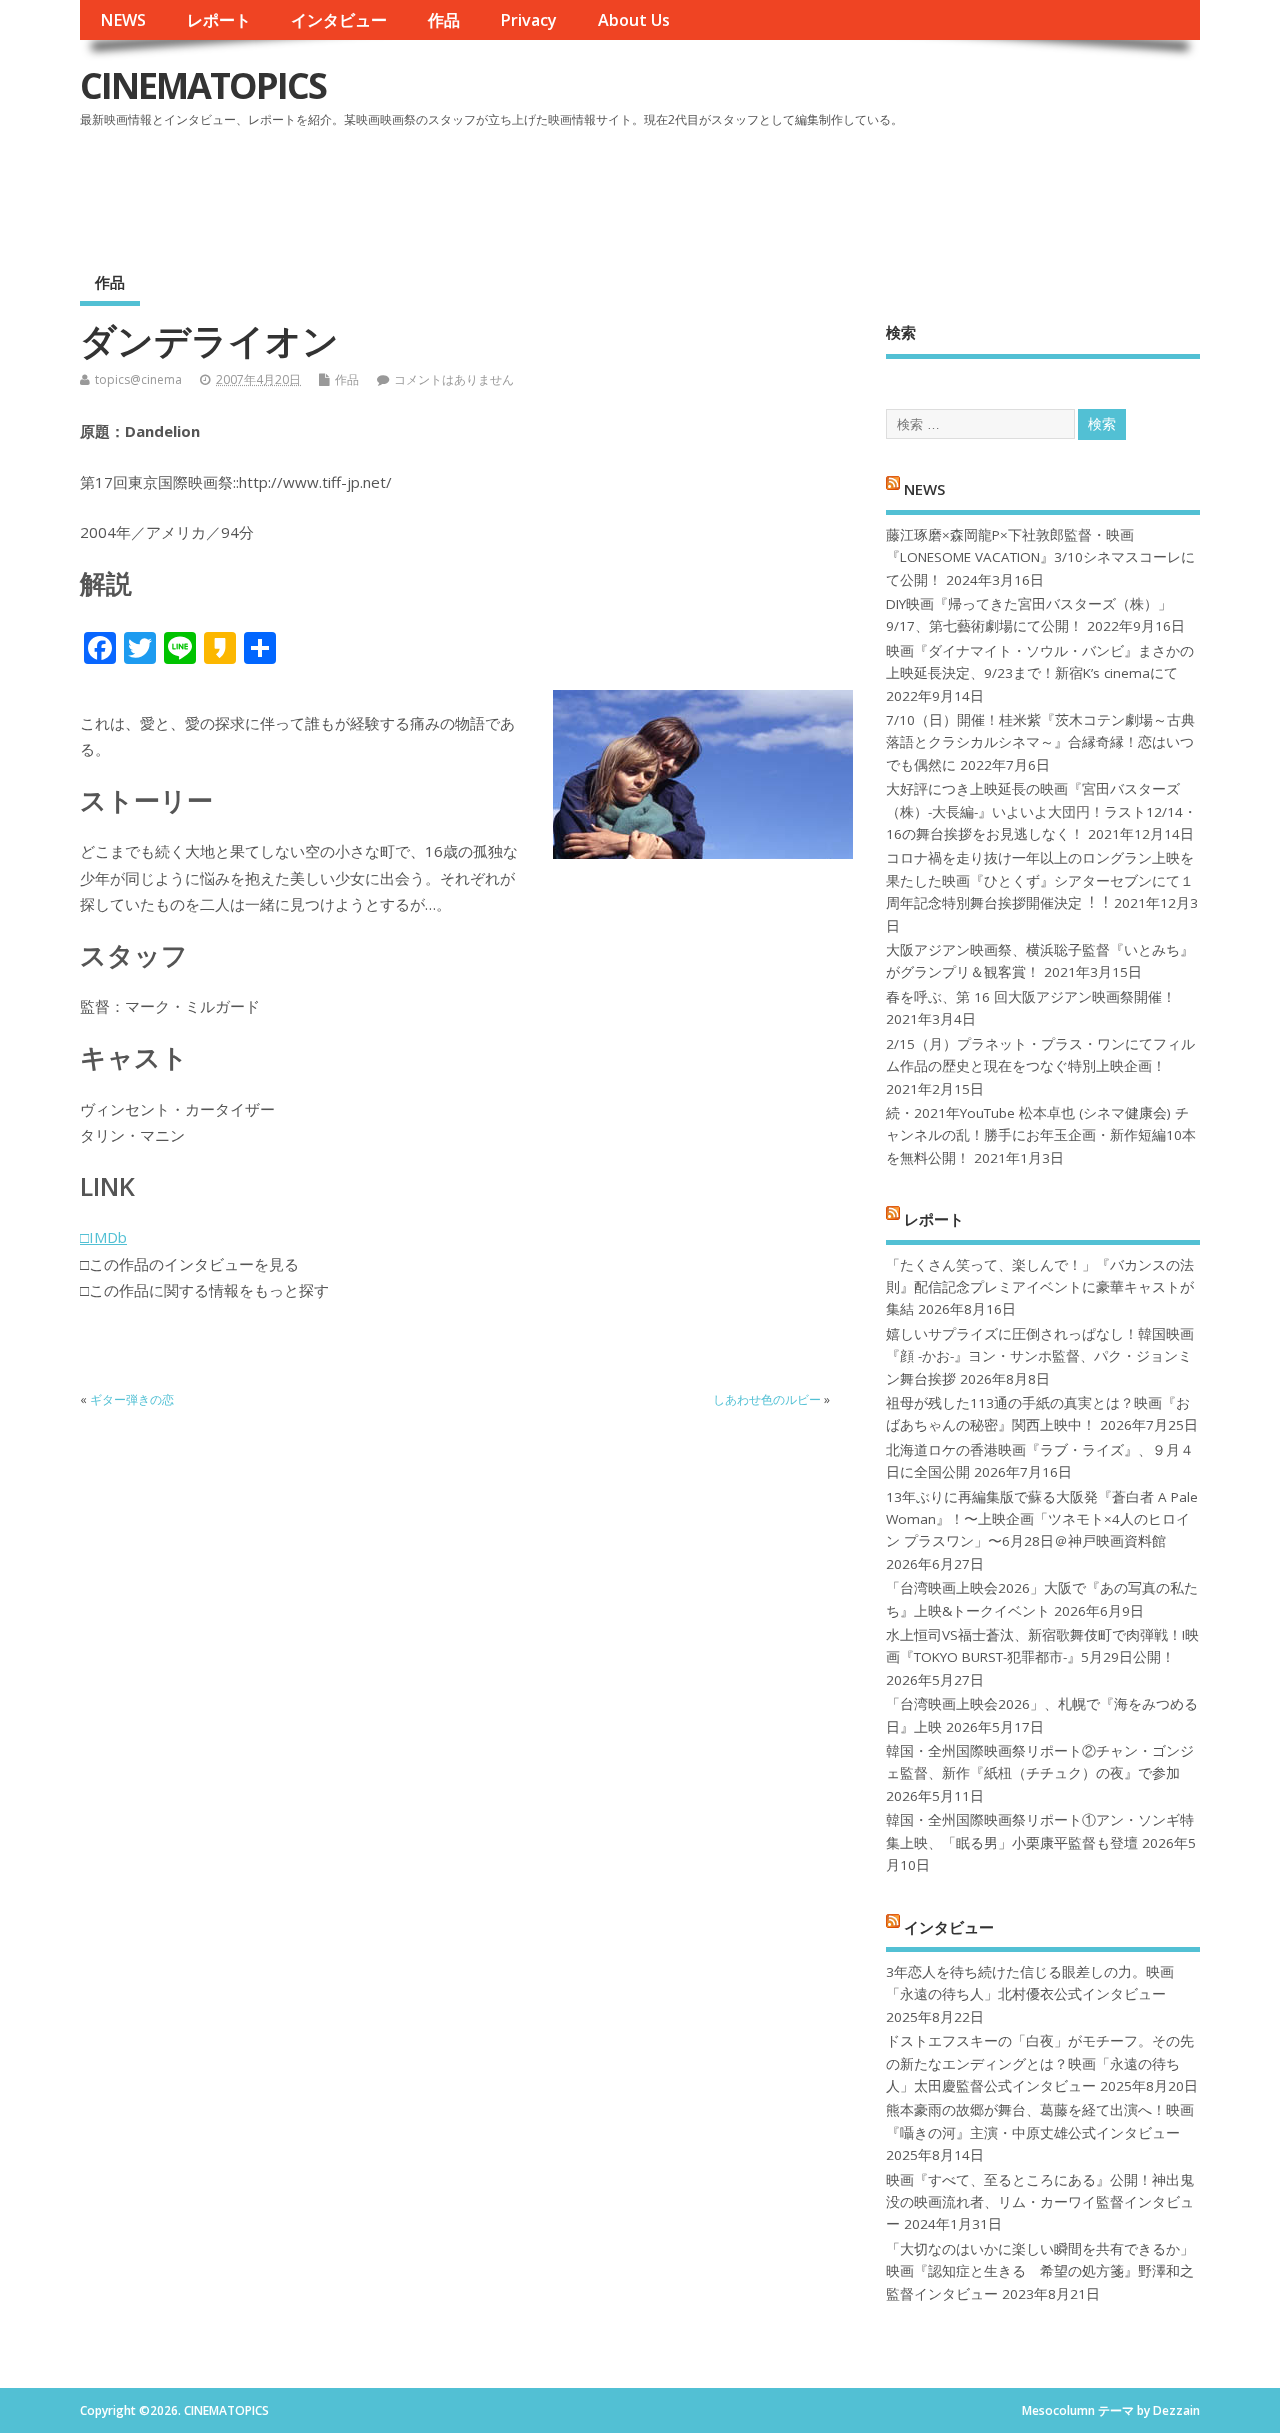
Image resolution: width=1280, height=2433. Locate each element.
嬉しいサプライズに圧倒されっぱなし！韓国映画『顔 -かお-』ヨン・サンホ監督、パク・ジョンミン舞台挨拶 (1040, 1356)
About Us (634, 20)
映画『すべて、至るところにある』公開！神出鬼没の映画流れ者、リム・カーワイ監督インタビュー (1040, 2202)
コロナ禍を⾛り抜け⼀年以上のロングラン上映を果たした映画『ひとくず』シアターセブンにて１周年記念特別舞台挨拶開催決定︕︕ (1040, 880)
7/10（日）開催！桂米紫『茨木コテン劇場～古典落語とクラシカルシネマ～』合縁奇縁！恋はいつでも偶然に (1040, 742)
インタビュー (339, 20)
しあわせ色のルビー (767, 1399)
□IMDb (103, 1237)
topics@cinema (138, 379)
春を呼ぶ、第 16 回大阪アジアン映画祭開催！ (1031, 997)
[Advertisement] (819, 189)
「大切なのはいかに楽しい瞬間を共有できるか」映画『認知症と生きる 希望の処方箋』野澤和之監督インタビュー (1040, 2271)
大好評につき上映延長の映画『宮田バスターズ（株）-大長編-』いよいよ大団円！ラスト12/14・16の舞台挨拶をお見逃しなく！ (1041, 811)
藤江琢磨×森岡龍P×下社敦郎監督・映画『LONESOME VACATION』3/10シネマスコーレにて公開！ (1040, 557)
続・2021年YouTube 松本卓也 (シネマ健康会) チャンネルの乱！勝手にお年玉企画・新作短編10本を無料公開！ (1041, 1135)
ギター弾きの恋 (132, 1399)
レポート (219, 20)
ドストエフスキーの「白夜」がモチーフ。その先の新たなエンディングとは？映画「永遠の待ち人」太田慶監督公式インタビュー (1040, 2063)
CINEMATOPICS (203, 85)
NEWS (123, 20)
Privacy (528, 20)
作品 (444, 20)
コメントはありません (454, 379)
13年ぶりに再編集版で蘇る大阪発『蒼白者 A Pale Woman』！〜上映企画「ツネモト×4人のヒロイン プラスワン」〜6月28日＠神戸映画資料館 (1042, 1519)
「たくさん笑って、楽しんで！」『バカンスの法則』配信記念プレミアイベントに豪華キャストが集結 (1040, 1287)
